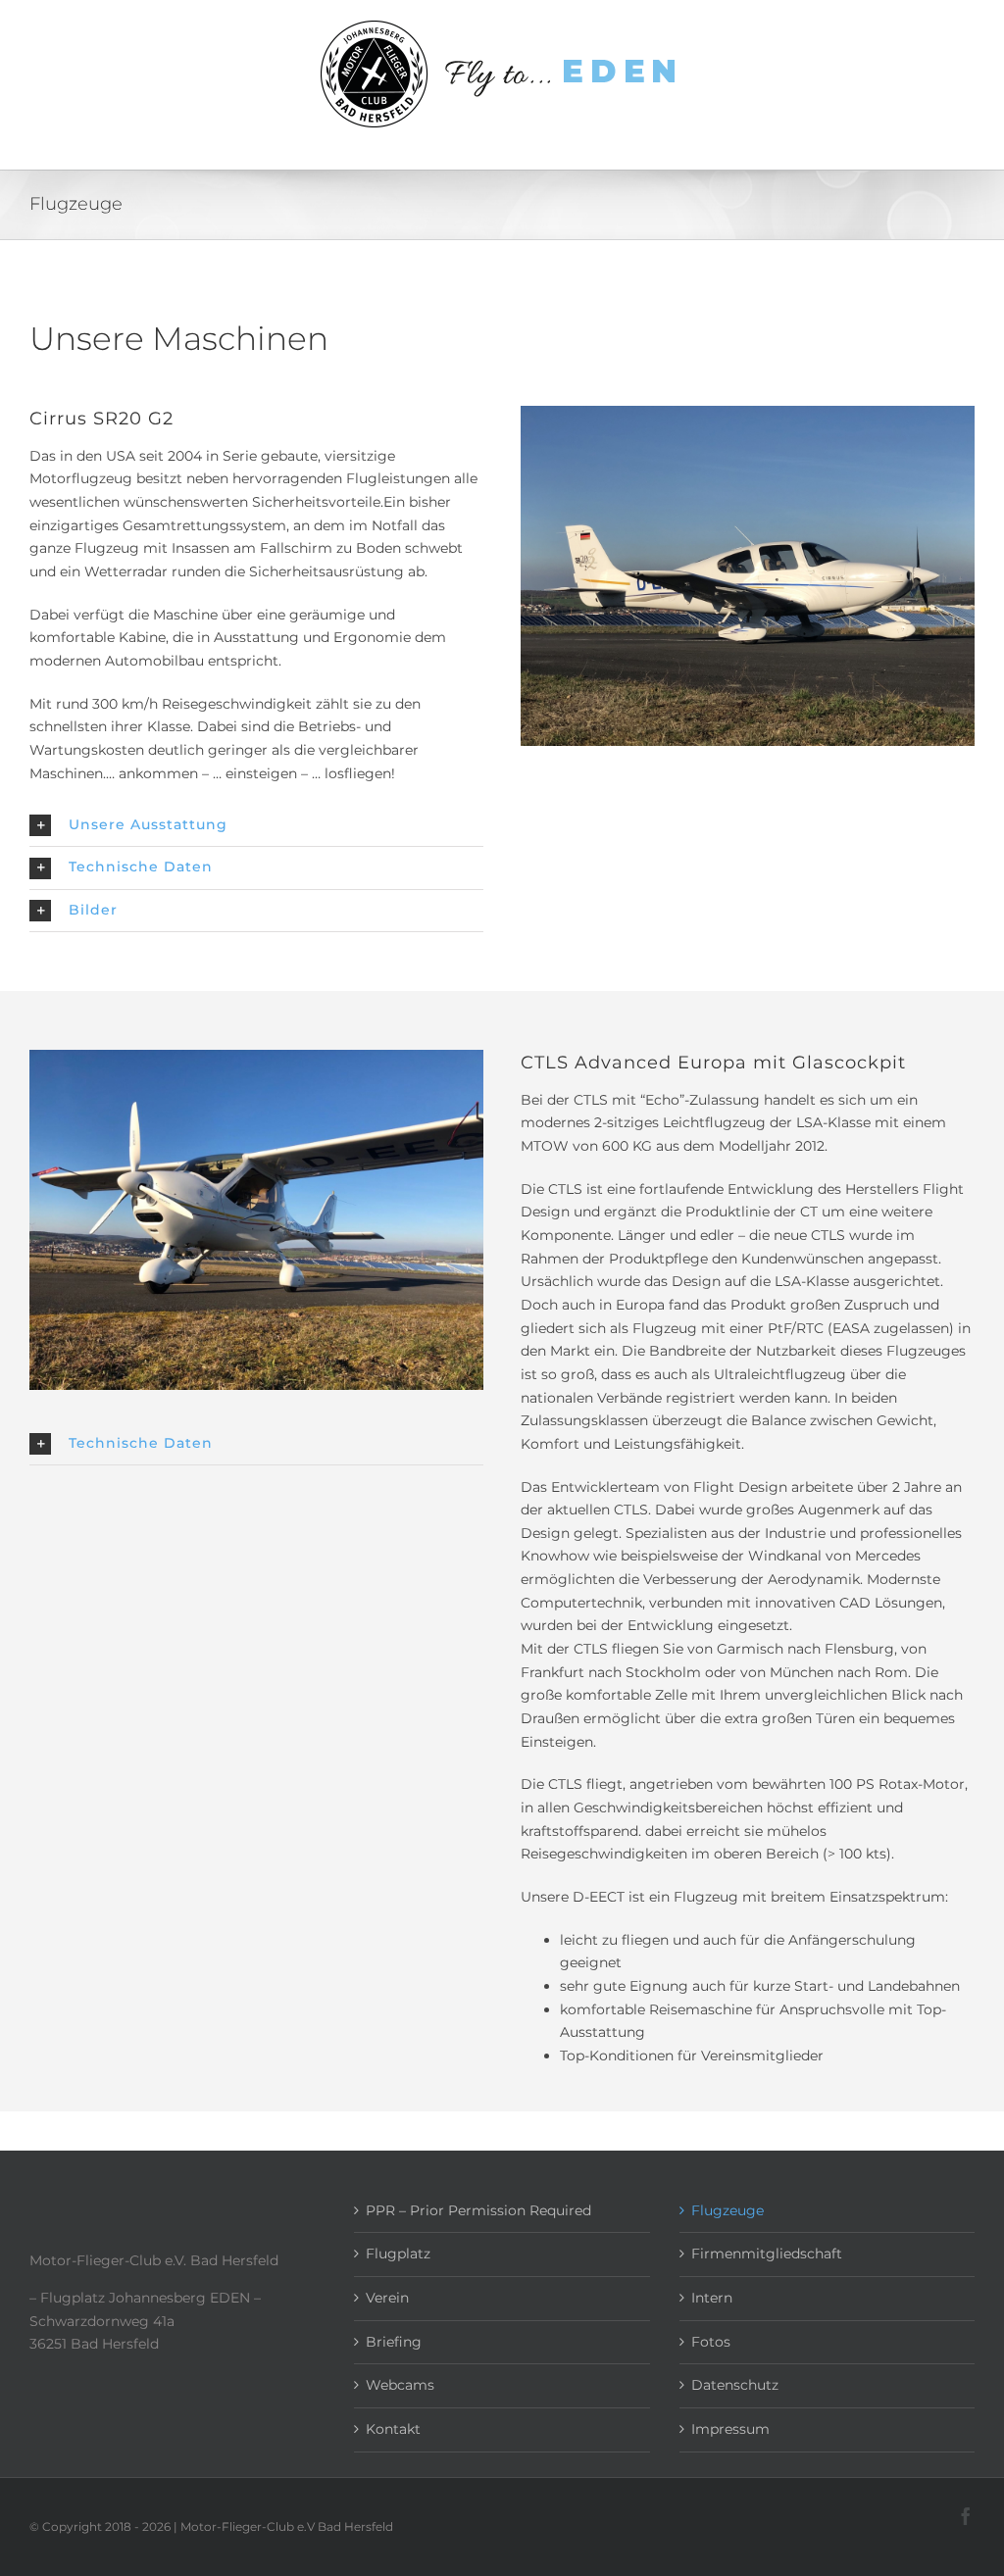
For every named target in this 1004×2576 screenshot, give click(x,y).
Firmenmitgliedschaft (767, 2254)
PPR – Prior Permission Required (478, 2210)
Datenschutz (735, 2385)
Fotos (711, 2342)
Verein (387, 2298)
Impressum (730, 2429)
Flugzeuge (728, 2210)
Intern (712, 2298)
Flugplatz (398, 2254)
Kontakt (393, 2429)
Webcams (400, 2385)
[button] (256, 825)
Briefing (394, 2342)
